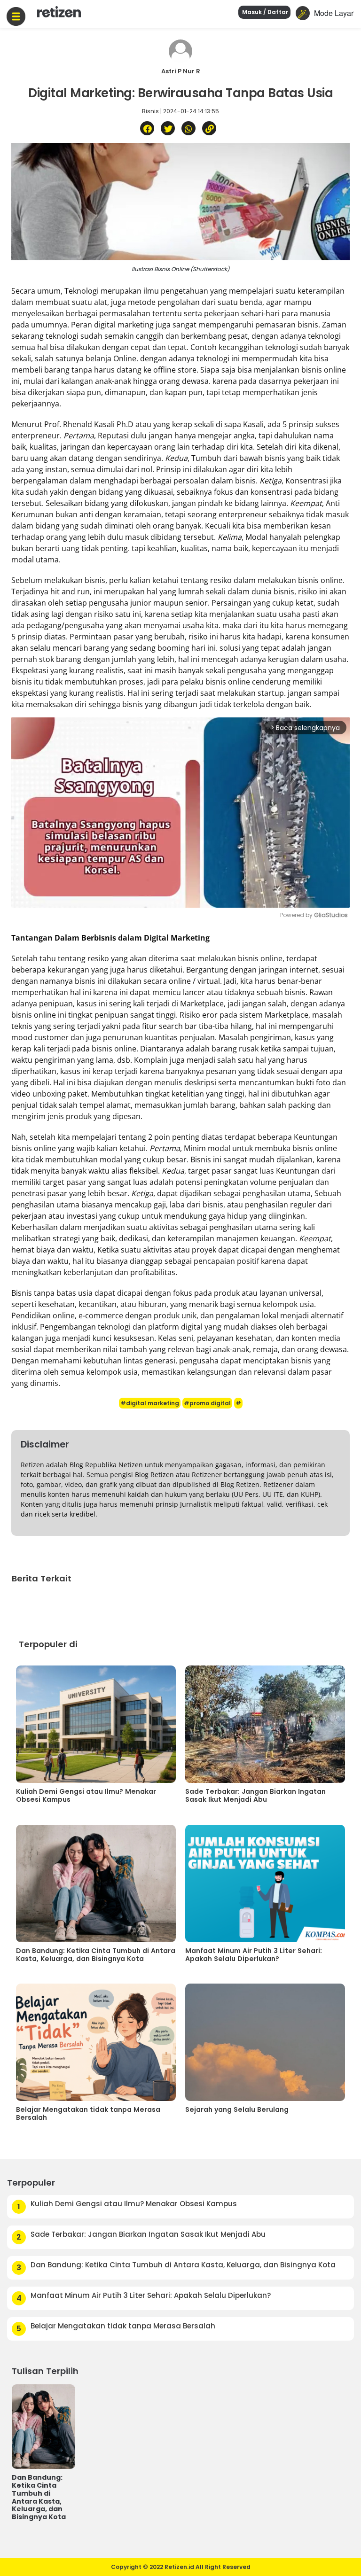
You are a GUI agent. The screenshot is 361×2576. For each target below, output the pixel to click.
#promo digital (207, 1403)
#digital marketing (150, 1403)
